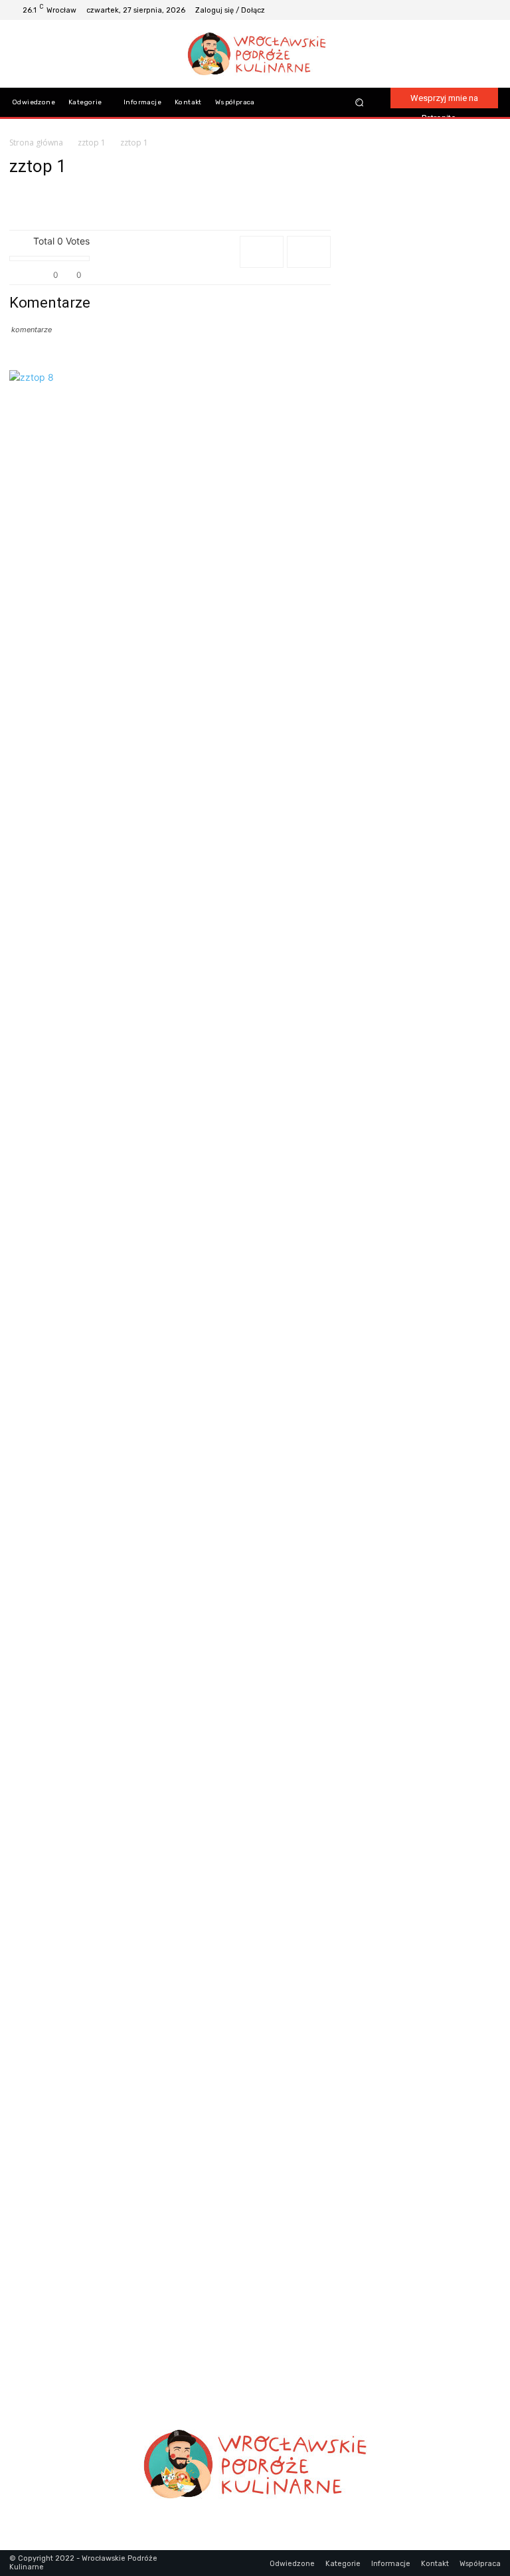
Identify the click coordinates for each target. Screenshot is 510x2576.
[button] (359, 103)
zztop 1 (92, 143)
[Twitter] (490, 10)
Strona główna (36, 143)
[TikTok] (474, 10)
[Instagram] (458, 10)
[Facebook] (442, 10)
